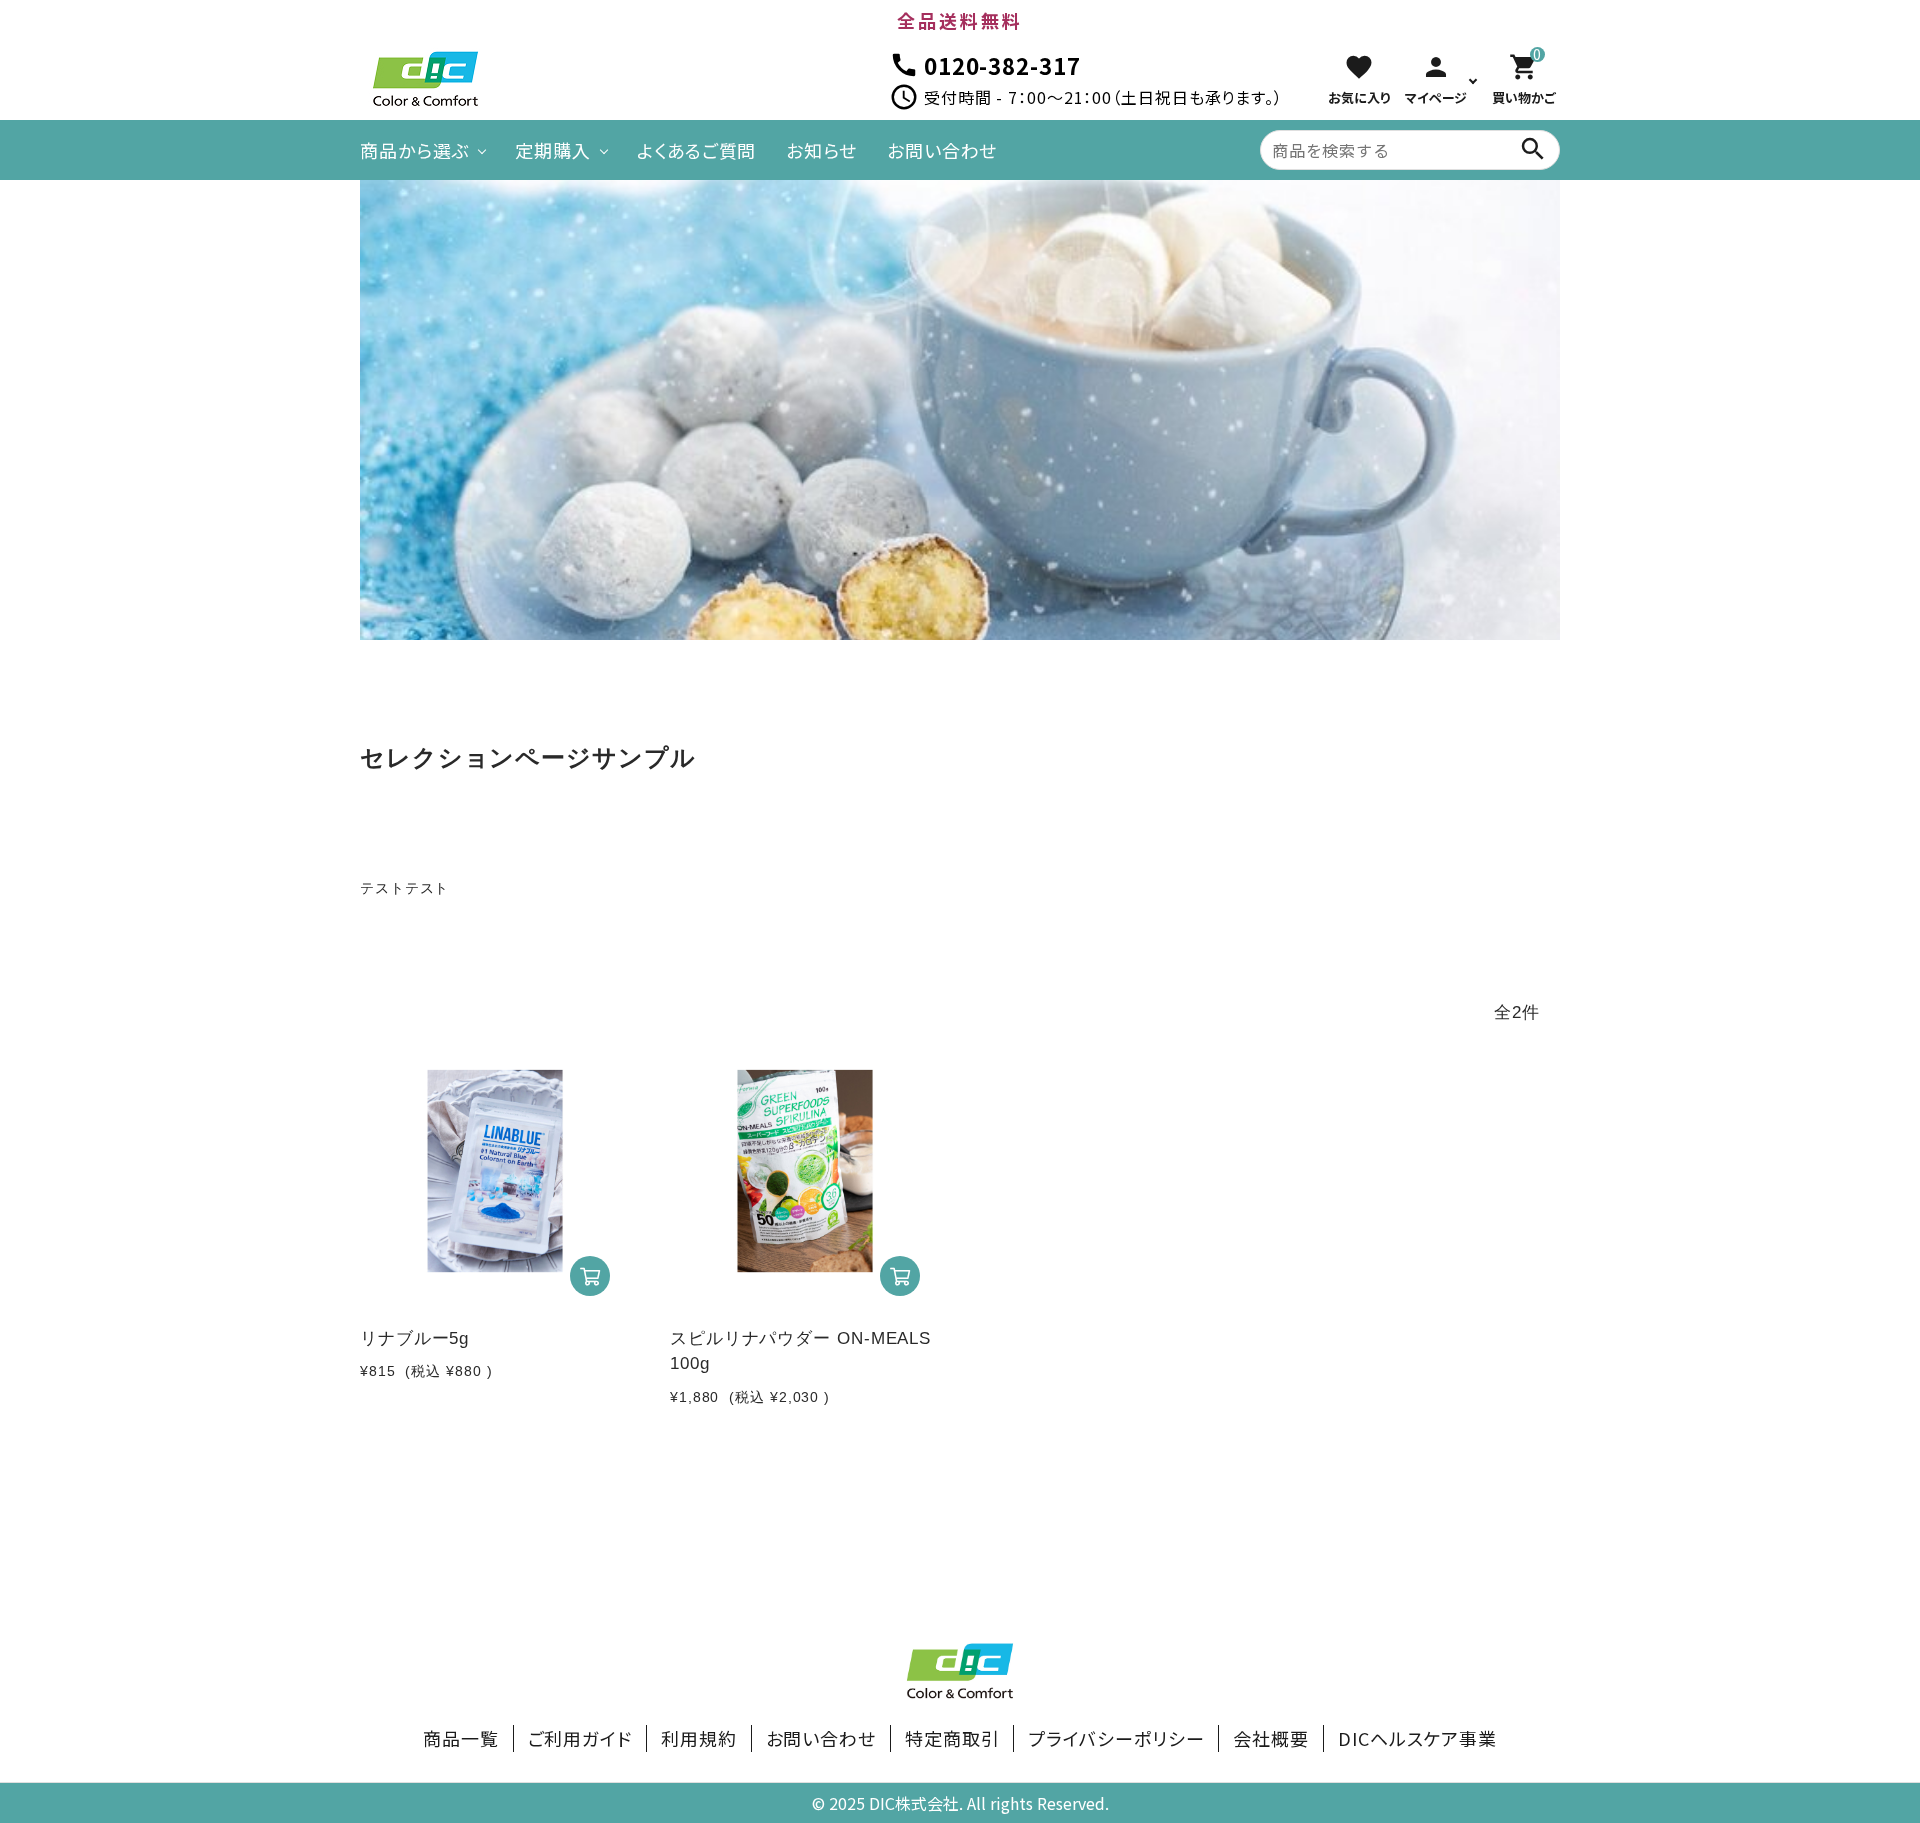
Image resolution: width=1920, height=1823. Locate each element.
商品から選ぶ (414, 150)
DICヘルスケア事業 (1417, 1738)
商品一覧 (461, 1738)
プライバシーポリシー (1116, 1738)
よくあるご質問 (696, 150)
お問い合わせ (942, 150)
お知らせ (821, 150)
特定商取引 (952, 1738)
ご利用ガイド (580, 1738)
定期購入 (553, 150)
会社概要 (1271, 1738)
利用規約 (699, 1738)
